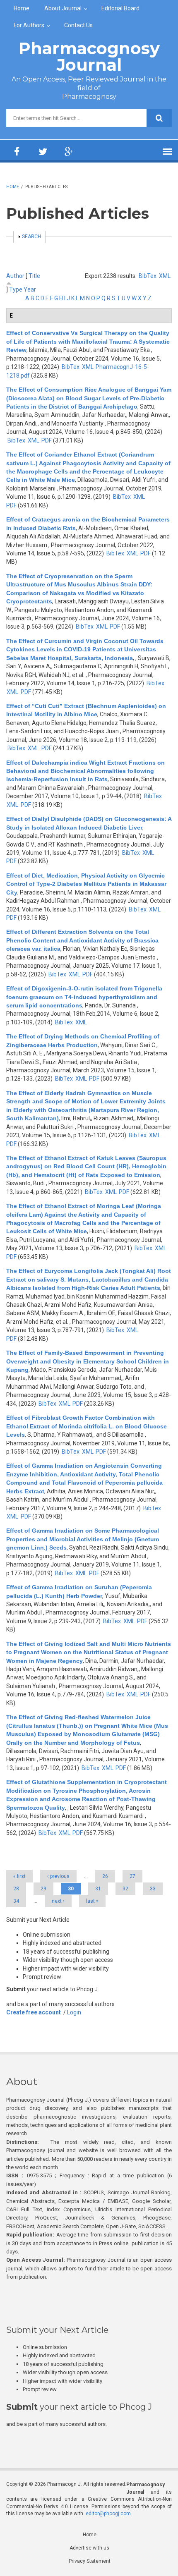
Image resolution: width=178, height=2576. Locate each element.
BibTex (148, 276)
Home (22, 8)
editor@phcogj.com (108, 2514)
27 (132, 1876)
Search (31, 237)
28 (16, 1889)
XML (165, 276)
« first (19, 1876)
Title (34, 276)
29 (43, 1889)
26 (105, 1876)
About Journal (63, 8)
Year (30, 289)
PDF (47, 440)
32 (125, 1889)
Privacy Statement (90, 2561)
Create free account (34, 2012)
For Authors (29, 25)
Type (16, 289)
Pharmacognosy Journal (89, 56)
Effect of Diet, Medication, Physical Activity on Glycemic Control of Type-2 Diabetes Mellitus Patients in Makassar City (86, 884)
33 (153, 1889)
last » (92, 1901)
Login (74, 2012)
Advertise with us (89, 2548)
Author (15, 276)
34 (16, 1901)
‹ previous (58, 1876)
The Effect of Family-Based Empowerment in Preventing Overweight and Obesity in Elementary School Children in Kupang (88, 1361)
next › (58, 1901)
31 (98, 1889)
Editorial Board (120, 8)
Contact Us (78, 25)
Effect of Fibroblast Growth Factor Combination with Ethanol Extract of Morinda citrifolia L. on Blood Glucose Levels (87, 1426)
